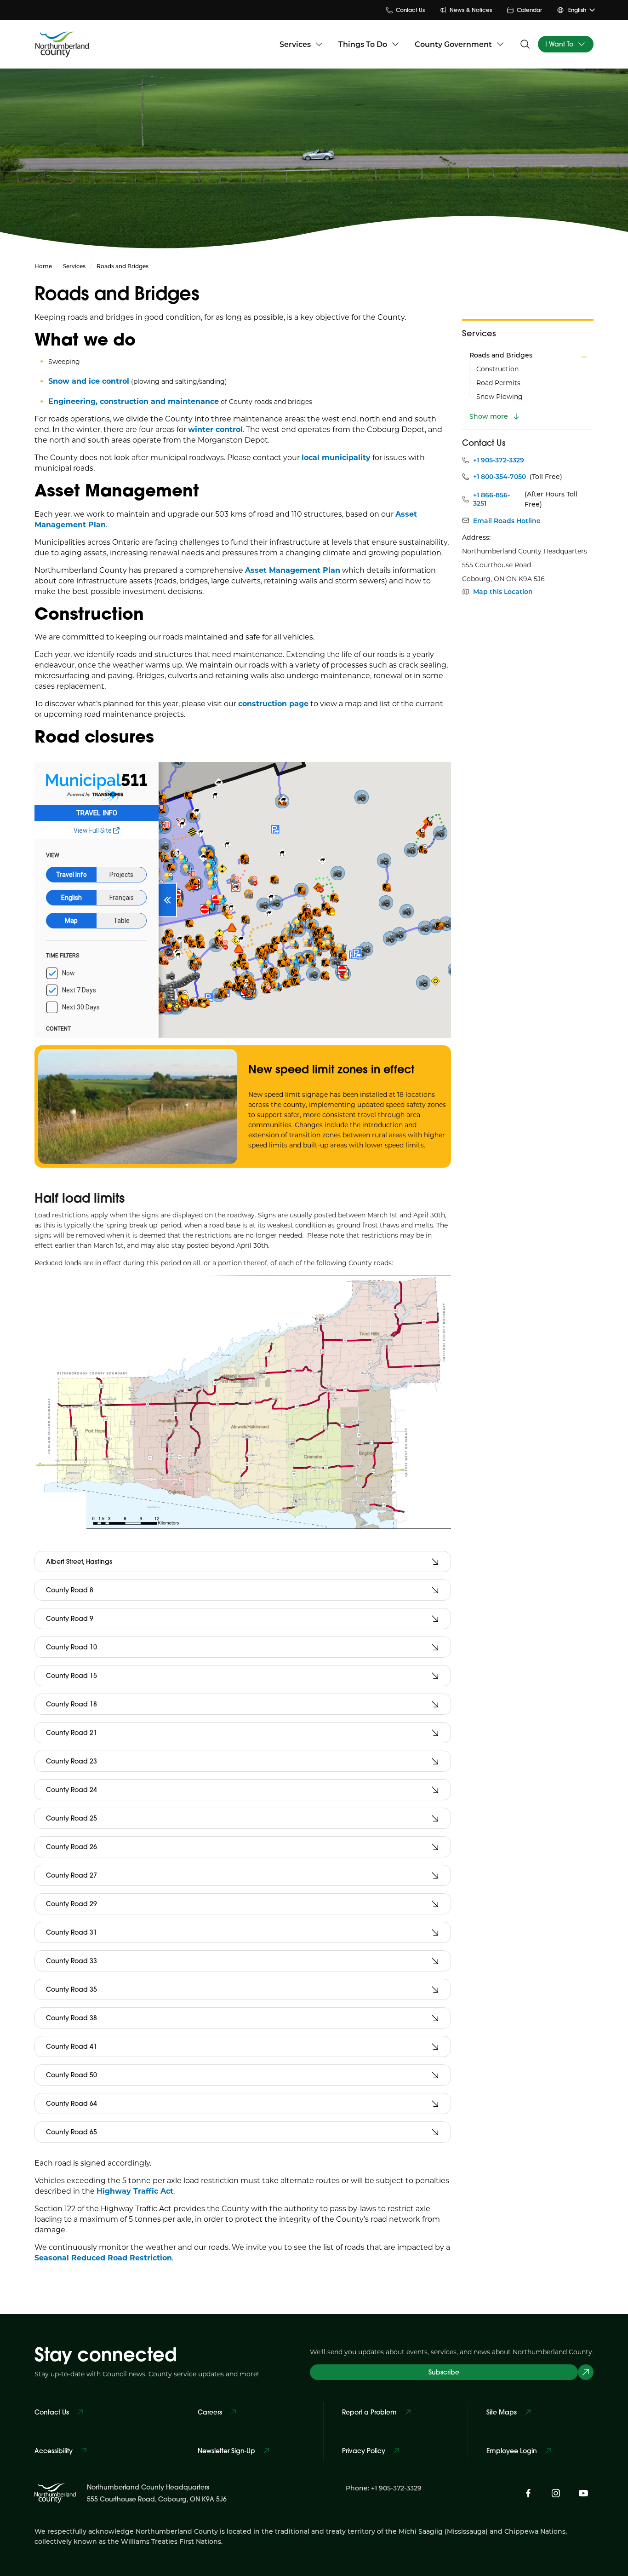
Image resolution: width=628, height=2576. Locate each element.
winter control (215, 429)
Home (43, 266)
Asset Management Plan (293, 570)
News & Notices (471, 10)
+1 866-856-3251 (491, 499)
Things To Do (363, 44)
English (577, 10)
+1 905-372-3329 (499, 460)
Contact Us (410, 10)
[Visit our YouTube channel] (583, 2493)
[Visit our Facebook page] (528, 2493)
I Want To (559, 44)
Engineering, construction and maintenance (134, 401)
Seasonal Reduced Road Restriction (103, 2257)
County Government (453, 44)
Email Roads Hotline (507, 521)
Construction (497, 369)
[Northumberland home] (62, 44)
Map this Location (503, 592)
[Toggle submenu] (584, 357)
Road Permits (498, 383)
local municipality (336, 457)
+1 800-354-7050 (500, 477)
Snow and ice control (89, 381)
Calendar (529, 10)
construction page (273, 703)
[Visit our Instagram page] (556, 2493)
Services (295, 44)
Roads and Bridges (501, 355)
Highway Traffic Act (135, 2191)
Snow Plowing (500, 396)
